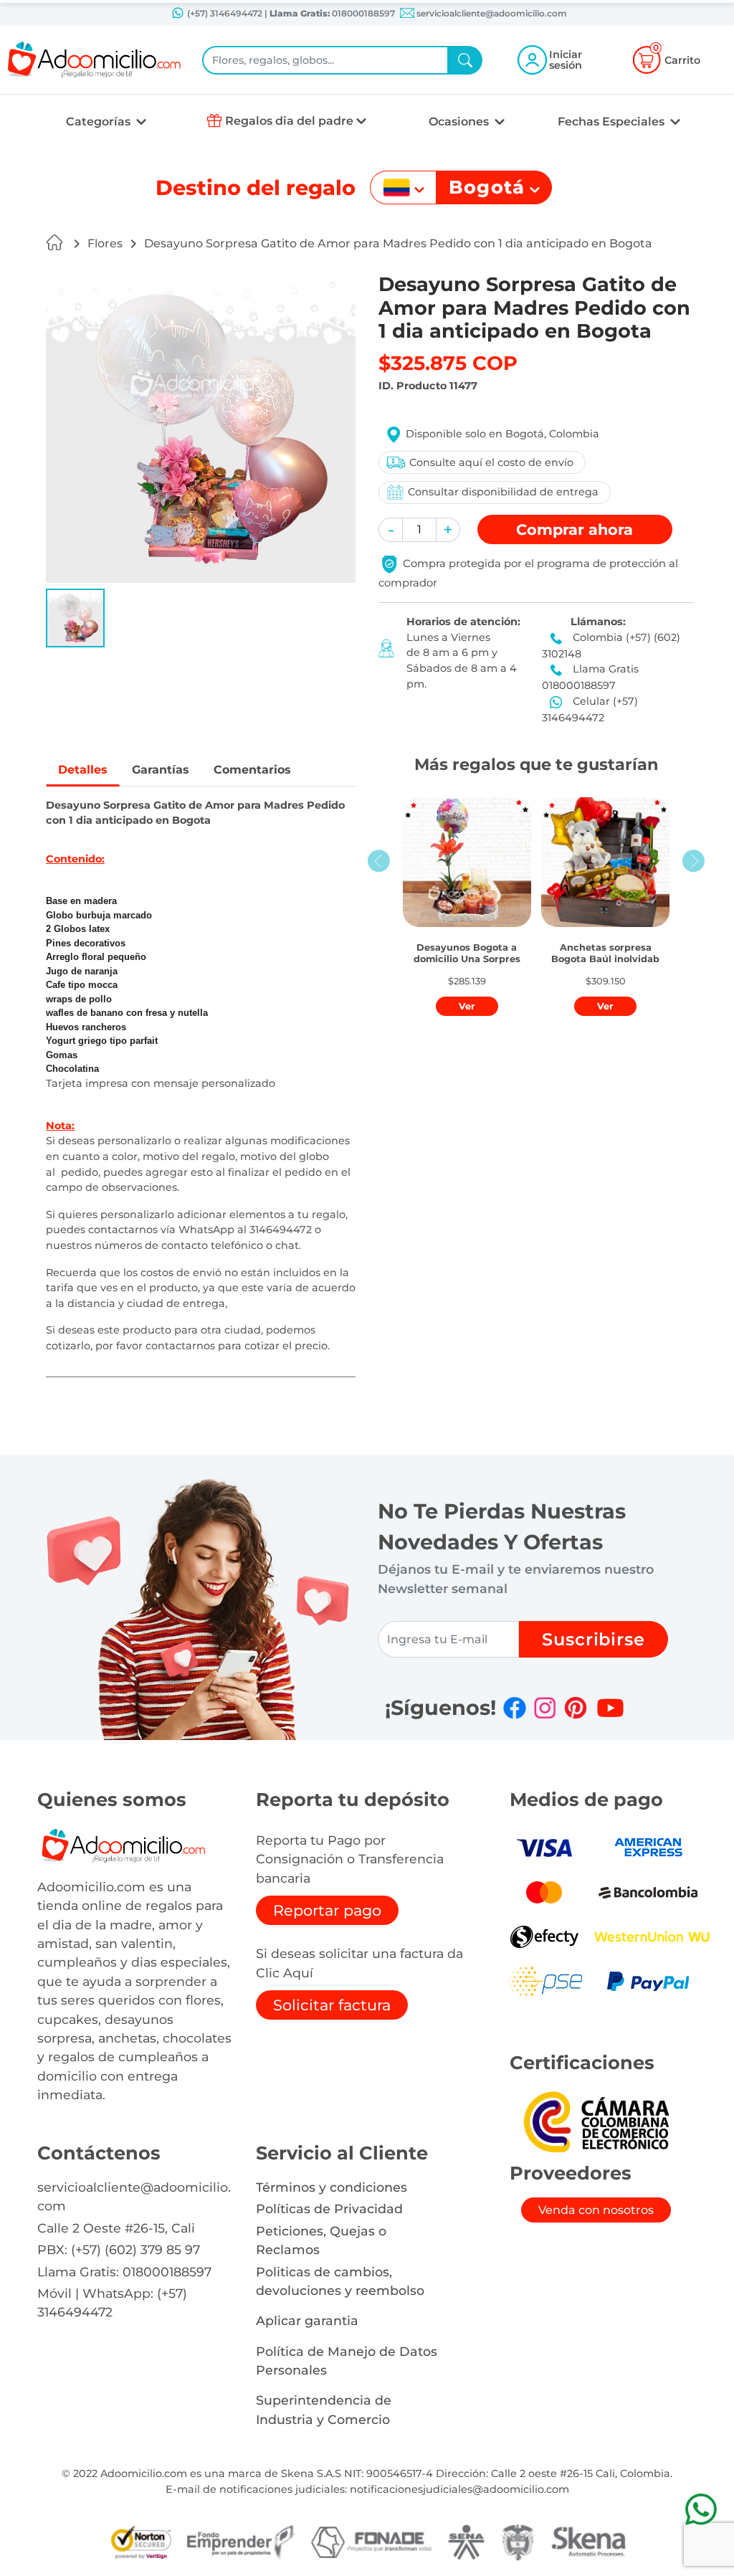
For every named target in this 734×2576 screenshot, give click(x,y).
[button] (75, 618)
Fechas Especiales (613, 122)
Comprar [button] (575, 529)
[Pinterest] (576, 1708)
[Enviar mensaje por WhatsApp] (701, 2509)
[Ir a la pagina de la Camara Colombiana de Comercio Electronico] (596, 2121)
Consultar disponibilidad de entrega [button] (503, 492)
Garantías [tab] (161, 770)
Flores (105, 243)
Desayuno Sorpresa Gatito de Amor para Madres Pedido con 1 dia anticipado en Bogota (398, 243)
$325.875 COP (448, 363)
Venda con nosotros (596, 2210)
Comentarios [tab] (252, 770)
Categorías (100, 122)
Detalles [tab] (83, 770)
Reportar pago (327, 1910)
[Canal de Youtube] (610, 1708)
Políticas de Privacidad (329, 2209)
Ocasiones (460, 122)
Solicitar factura (332, 2005)
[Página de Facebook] (515, 1708)
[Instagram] (545, 1708)
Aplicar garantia (307, 2320)
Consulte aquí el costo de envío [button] (491, 462)
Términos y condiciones (332, 2187)
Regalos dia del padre (289, 121)
